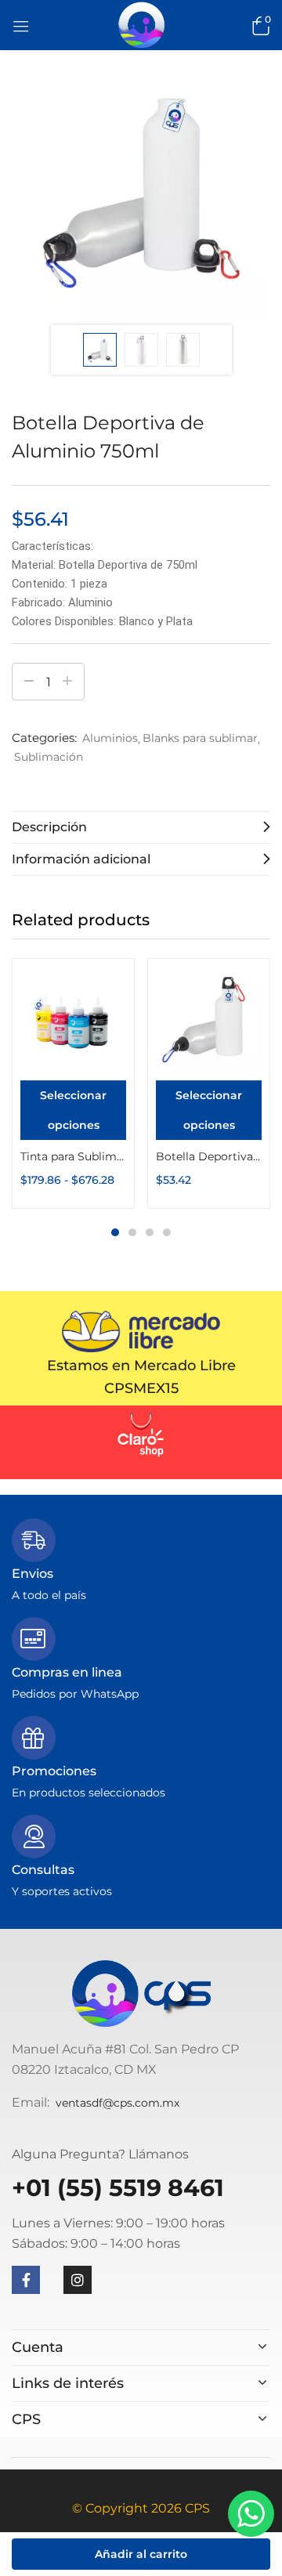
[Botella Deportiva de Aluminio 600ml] (209, 1020)
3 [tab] (150, 1232)
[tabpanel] (73, 1084)
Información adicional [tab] (81, 859)
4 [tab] (167, 1232)
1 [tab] (115, 1232)
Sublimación (49, 757)
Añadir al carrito (141, 2554)
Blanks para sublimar (200, 738)
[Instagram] (78, 2280)
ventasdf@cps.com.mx (117, 2103)
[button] (258, 25)
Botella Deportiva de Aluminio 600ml (209, 1156)
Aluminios (110, 738)
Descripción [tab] (49, 827)
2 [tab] (132, 1232)
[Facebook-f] (26, 2280)
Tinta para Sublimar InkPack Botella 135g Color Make (73, 1156)
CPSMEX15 (141, 1388)
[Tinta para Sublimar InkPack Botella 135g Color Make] (73, 1020)
